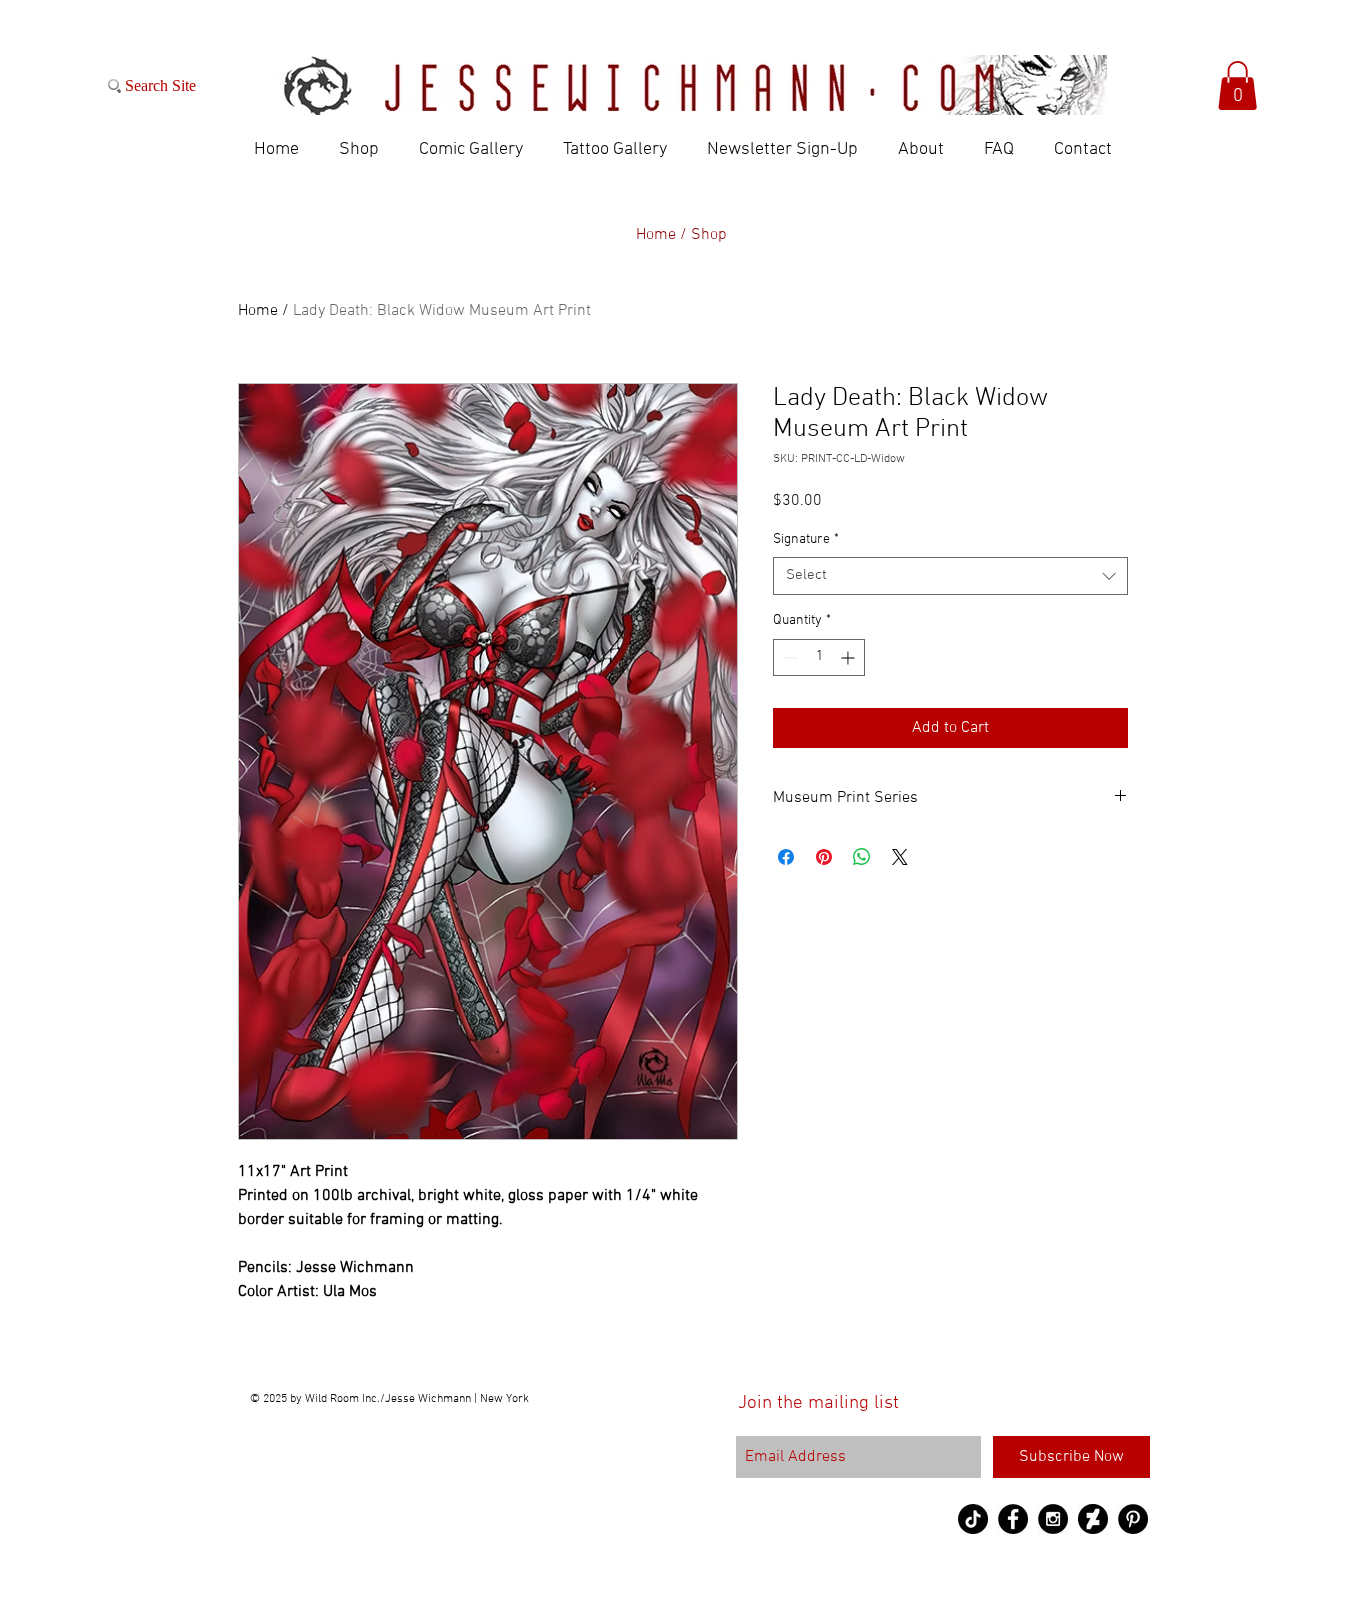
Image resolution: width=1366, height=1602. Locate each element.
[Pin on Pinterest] (824, 857)
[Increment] (849, 657)
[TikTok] (973, 1519)
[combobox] (950, 576)
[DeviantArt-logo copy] (1093, 1519)
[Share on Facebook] (786, 857)
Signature (806, 539)
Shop (709, 235)
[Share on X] (900, 857)
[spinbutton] (819, 657)
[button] (1237, 85)
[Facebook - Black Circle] (1013, 1519)
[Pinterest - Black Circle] (1133, 1519)
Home (258, 311)
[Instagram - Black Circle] (1053, 1519)
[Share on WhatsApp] (862, 857)
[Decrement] (788, 657)
